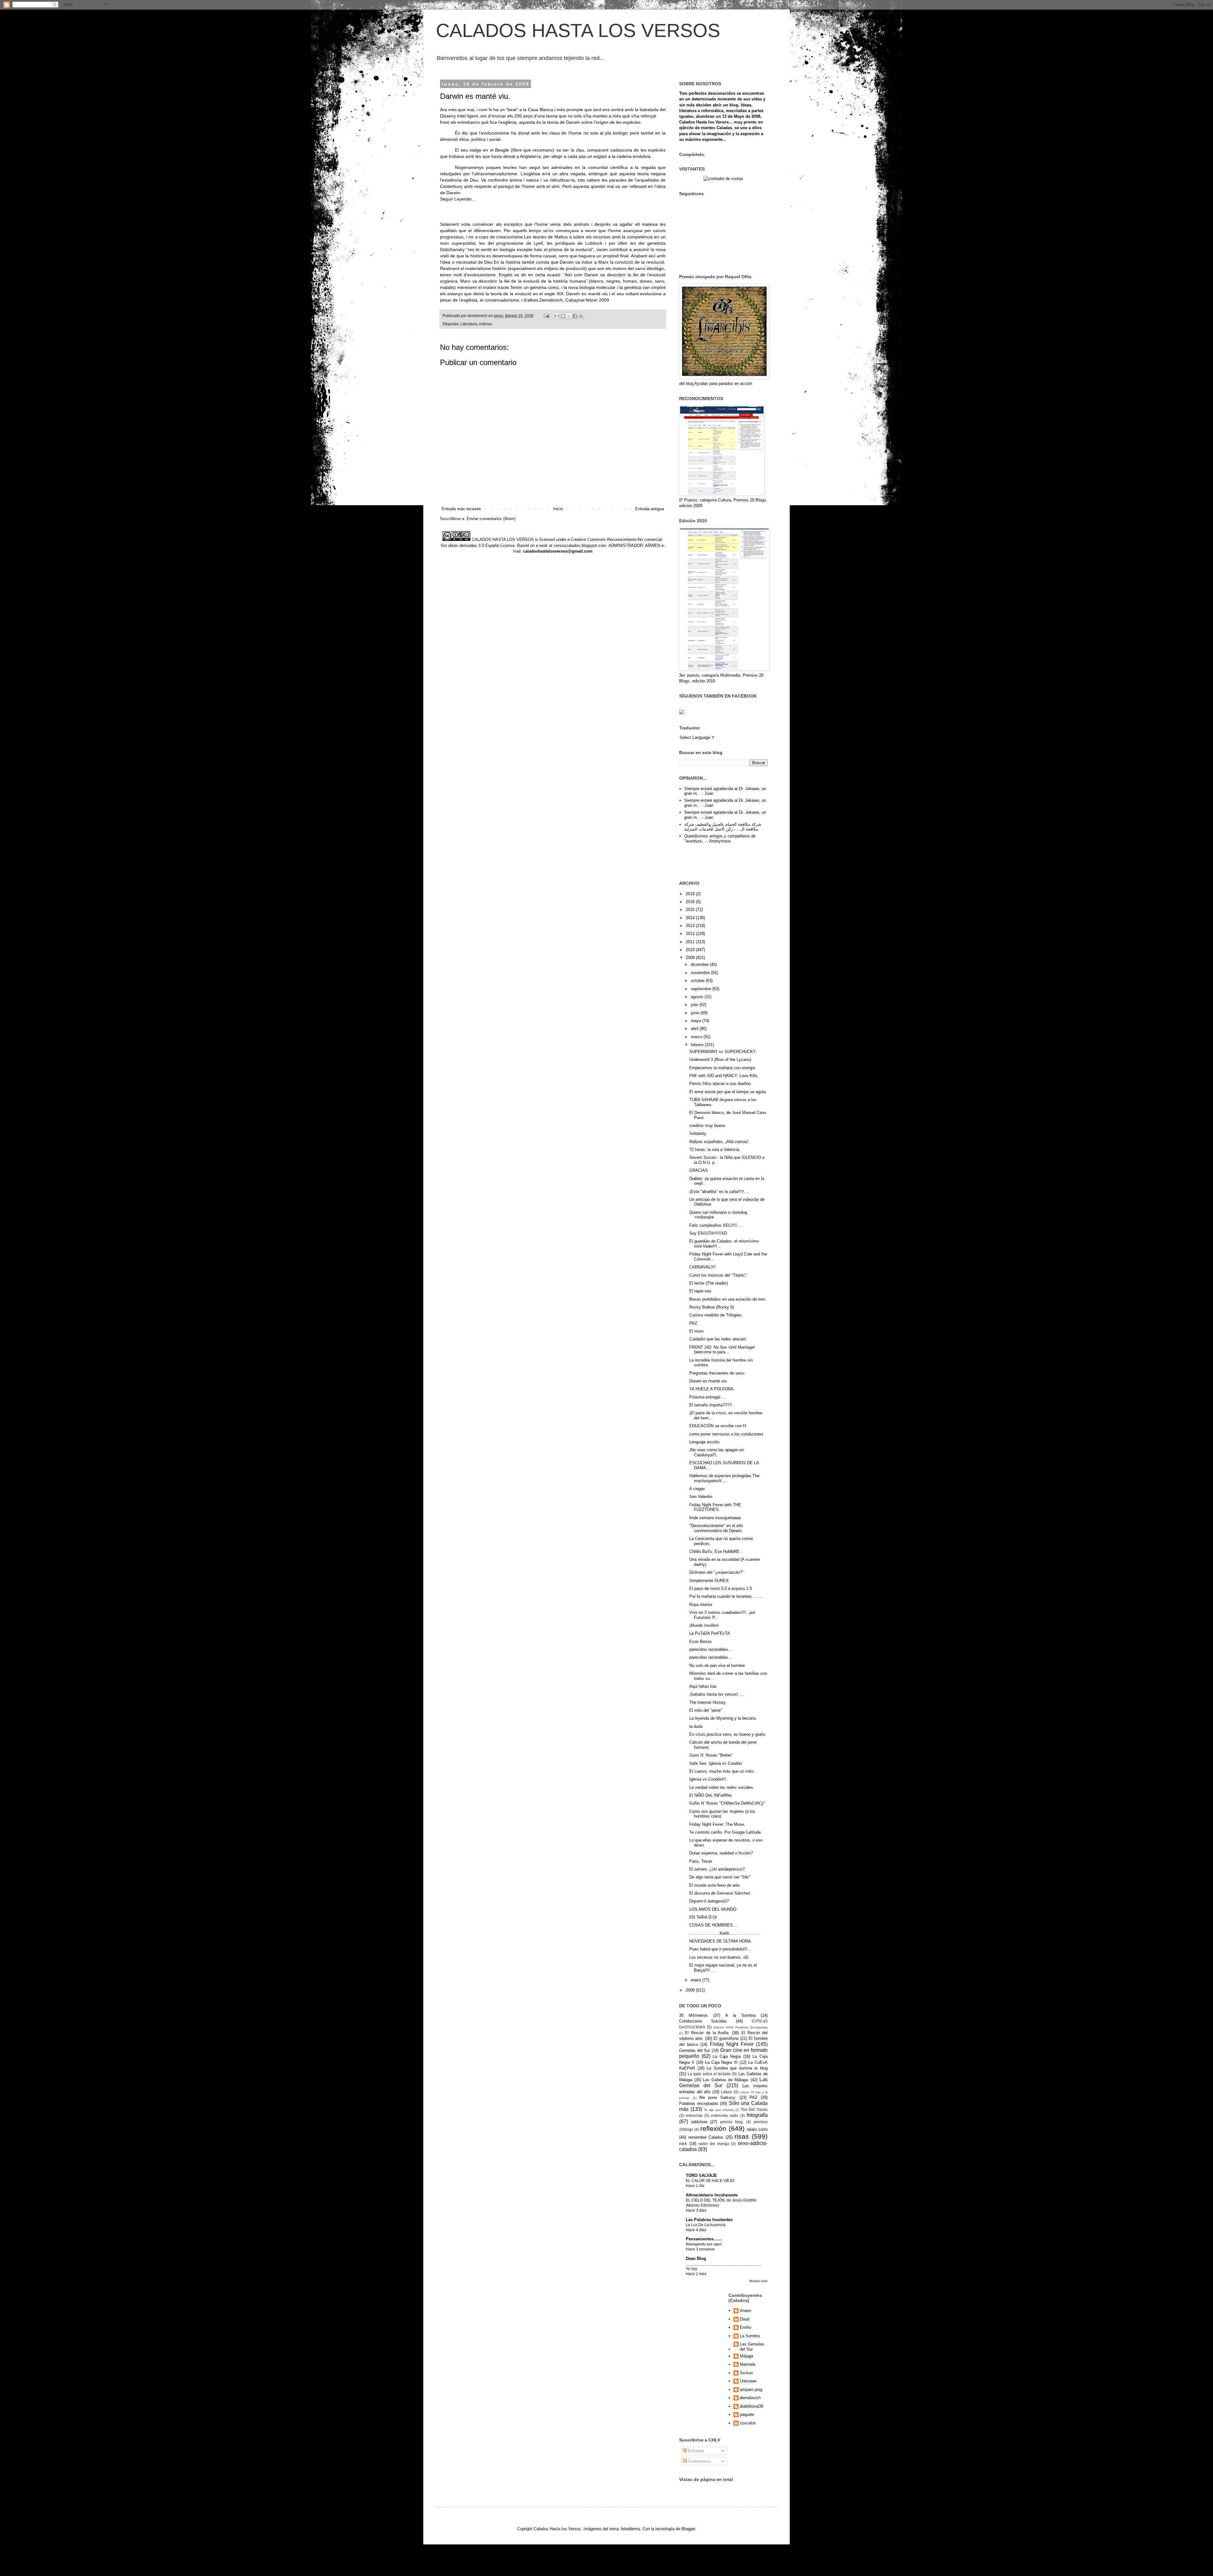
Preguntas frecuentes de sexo (717, 1373)
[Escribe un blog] (563, 316)
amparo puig (751, 2390)
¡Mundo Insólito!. (705, 1625)
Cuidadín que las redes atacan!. (718, 1339)
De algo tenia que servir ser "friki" (720, 1877)
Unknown (748, 2381)
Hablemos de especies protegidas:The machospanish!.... (724, 1478)
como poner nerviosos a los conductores (726, 1434)
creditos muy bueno (707, 1126)
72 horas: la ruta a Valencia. (715, 1150)
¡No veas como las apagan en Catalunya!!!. (717, 1452)
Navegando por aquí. (704, 2244)
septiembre (702, 989)
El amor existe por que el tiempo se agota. (728, 1092)
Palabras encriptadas (699, 2103)
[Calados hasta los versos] (682, 713)
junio (696, 1013)
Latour (726, 2092)
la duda (696, 1726)
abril (695, 1029)
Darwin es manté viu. (709, 1381)
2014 (691, 918)
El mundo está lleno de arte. (715, 1885)
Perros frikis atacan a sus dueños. (721, 1084)
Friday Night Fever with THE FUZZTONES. (715, 1507)
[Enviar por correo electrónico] (557, 316)
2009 (691, 958)
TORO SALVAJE (701, 2175)
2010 (691, 950)
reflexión (713, 2128)
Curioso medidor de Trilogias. (716, 1315)
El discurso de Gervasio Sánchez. (721, 1893)
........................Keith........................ (724, 1933)
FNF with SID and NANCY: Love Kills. (724, 1076)
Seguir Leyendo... (458, 199)
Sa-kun (746, 2373)
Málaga (746, 2356)
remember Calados (706, 2137)
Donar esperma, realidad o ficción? (721, 1853)
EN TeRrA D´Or (703, 1917)
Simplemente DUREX (709, 1581)
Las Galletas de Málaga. (726, 2080)
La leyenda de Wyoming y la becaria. (723, 1718)
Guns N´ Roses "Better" (711, 1755)
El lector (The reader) (709, 1283)
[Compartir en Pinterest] (581, 316)
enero (697, 1980)
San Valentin (701, 1497)
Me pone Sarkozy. (718, 2097)
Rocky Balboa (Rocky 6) (712, 1307)
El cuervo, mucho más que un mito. (722, 1771)
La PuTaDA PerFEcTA (710, 1633)
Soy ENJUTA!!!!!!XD (708, 1233)
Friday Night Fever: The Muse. (717, 1824)
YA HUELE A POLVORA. (712, 1389)
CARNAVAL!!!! (703, 1267)
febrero (698, 1045)
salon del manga (714, 2144)
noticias (486, 324)
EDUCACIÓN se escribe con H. (718, 1426)
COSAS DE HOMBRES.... (714, 1925)
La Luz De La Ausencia (706, 2225)
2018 (691, 894)
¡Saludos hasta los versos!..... (717, 1694)
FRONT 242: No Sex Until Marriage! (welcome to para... (722, 1350)
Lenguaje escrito (704, 1442)
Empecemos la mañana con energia (722, 1068)
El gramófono (726, 2038)
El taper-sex (700, 1291)
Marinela (748, 2364)
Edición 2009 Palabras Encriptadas (741, 2027)
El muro (696, 1331)
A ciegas (697, 1489)
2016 (691, 902)
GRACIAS (699, 1170)
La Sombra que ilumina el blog (737, 2068)
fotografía (757, 2115)
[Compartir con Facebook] (575, 316)
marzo (697, 1037)
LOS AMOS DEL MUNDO (713, 1909)
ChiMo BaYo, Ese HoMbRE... (716, 1552)
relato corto (757, 2129)
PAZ (693, 1323)
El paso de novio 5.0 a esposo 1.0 (721, 1588)
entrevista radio (725, 2115)
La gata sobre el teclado (709, 2074)
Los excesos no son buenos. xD (719, 1957)
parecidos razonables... (711, 1649)
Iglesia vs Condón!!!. (708, 1779)
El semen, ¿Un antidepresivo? (717, 1869)
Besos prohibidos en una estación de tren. (728, 1299)
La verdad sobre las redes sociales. (722, 1787)
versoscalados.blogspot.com (580, 545)
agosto (698, 997)
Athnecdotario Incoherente (712, 2195)
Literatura (469, 324)
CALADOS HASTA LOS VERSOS (578, 30)
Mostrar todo (758, 2281)
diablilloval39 (751, 2406)
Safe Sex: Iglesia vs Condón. (716, 1763)
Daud (745, 2319)
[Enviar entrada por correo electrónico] (546, 316)
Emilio (745, 2327)
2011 (691, 942)
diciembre (700, 965)
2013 (691, 926)
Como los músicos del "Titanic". (719, 1275)
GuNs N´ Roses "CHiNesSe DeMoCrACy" (727, 1803)
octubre (698, 981)
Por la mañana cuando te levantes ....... (726, 1596)
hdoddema (631, 2529)
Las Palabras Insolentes (709, 2220)
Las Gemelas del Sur (752, 2347)
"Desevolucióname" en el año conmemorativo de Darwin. (716, 1528)
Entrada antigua (650, 509)
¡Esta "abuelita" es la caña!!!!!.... (719, 1192)
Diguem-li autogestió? (709, 1901)
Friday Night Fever (732, 2044)
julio (695, 1005)
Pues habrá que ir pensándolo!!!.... (721, 1949)
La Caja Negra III (721, 2062)
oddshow (699, 2122)
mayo (697, 1021)
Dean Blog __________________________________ (723, 2261)
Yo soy (691, 2269)
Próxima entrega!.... (707, 1397)
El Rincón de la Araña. (707, 2033)
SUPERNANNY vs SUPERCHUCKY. (723, 1052)
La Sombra (750, 2336)
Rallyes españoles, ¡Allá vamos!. (719, 1142)
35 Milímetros (694, 2015)
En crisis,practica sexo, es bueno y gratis (727, 1734)
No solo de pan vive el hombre (717, 1665)
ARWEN (653, 545)
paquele (747, 2414)
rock (683, 2144)
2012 (691, 934)
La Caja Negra (727, 2056)
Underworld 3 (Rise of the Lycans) (720, 1060)
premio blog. (732, 2122)
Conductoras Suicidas (703, 2021)
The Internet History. (708, 1702)
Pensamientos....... (704, 2239)
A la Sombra (740, 2015)
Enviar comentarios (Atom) (491, 519)
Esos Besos (700, 1641)
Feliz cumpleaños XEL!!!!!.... (716, 1225)
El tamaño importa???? (710, 1405)
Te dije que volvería (719, 2110)
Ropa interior (701, 1605)
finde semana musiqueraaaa (715, 1518)
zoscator (748, 2423)
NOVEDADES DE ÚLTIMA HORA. (721, 1941)
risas (742, 2136)
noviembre (701, 973)
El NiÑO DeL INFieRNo (710, 1795)
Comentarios (699, 2461)
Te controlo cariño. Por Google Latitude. (726, 1832)
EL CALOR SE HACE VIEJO (710, 2181)
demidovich (750, 2398)
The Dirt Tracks (754, 2109)
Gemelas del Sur (695, 2050)
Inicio (558, 509)
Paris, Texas (701, 1861)
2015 (691, 910)
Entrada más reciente (461, 509)
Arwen (745, 2311)
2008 (691, 1990)
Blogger (688, 2529)
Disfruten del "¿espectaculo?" (716, 1572)
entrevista (694, 2115)
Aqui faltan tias (703, 1686)
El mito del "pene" (706, 1710)
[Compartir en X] (569, 316)
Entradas (696, 2451)
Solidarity (698, 1133)
